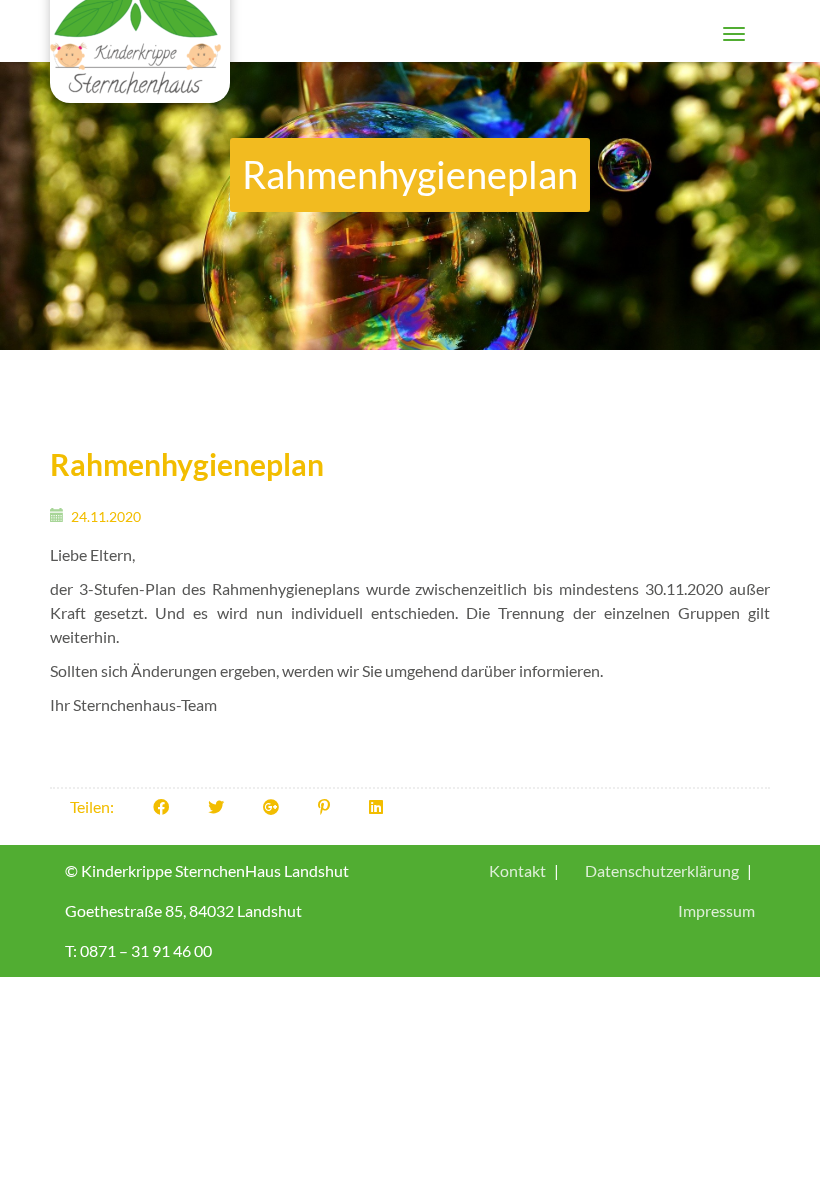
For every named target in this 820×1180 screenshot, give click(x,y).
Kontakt (517, 870)
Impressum (716, 910)
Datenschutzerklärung (662, 870)
